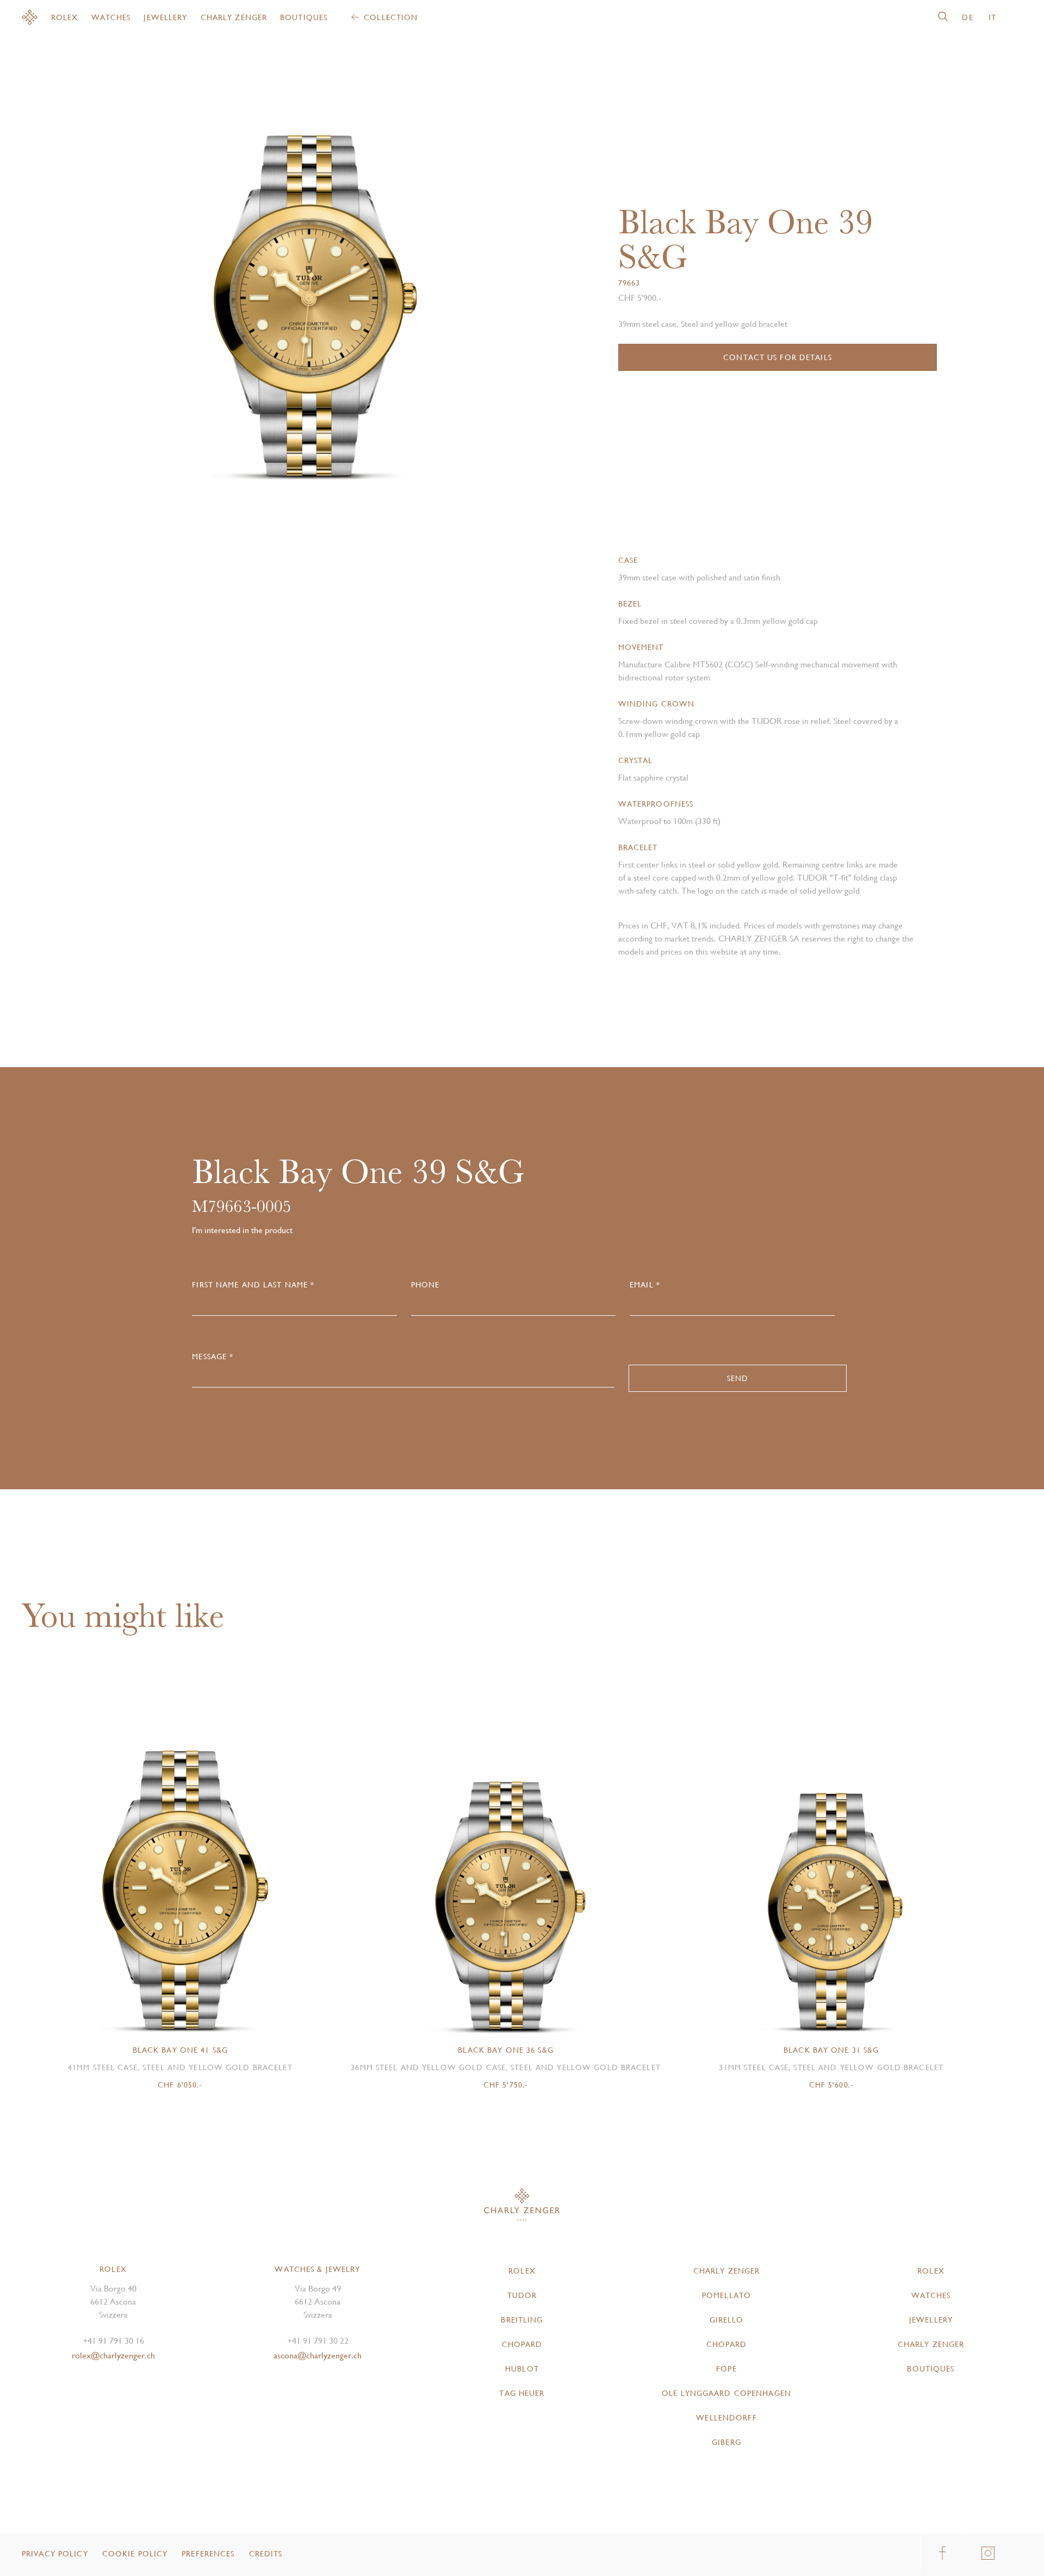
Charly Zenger (234, 17)
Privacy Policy (55, 2554)
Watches (111, 17)
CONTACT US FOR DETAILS (778, 357)
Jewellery (165, 17)
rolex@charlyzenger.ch (113, 2355)
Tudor (522, 2295)
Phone (425, 1285)
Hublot (522, 2369)
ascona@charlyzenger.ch (318, 2355)
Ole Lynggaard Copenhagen (726, 2393)
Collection (391, 17)
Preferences (208, 2554)
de (967, 17)
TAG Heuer (522, 2393)
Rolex (65, 17)
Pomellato (726, 2295)
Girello (727, 2320)
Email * (645, 1285)
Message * (213, 1357)
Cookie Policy (135, 2554)
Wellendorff (726, 2418)
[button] (410, 289)
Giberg (726, 2442)
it (992, 17)
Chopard (522, 2344)
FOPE (726, 2369)
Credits (266, 2554)
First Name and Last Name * (253, 1285)
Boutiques (304, 17)
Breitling (522, 2320)
